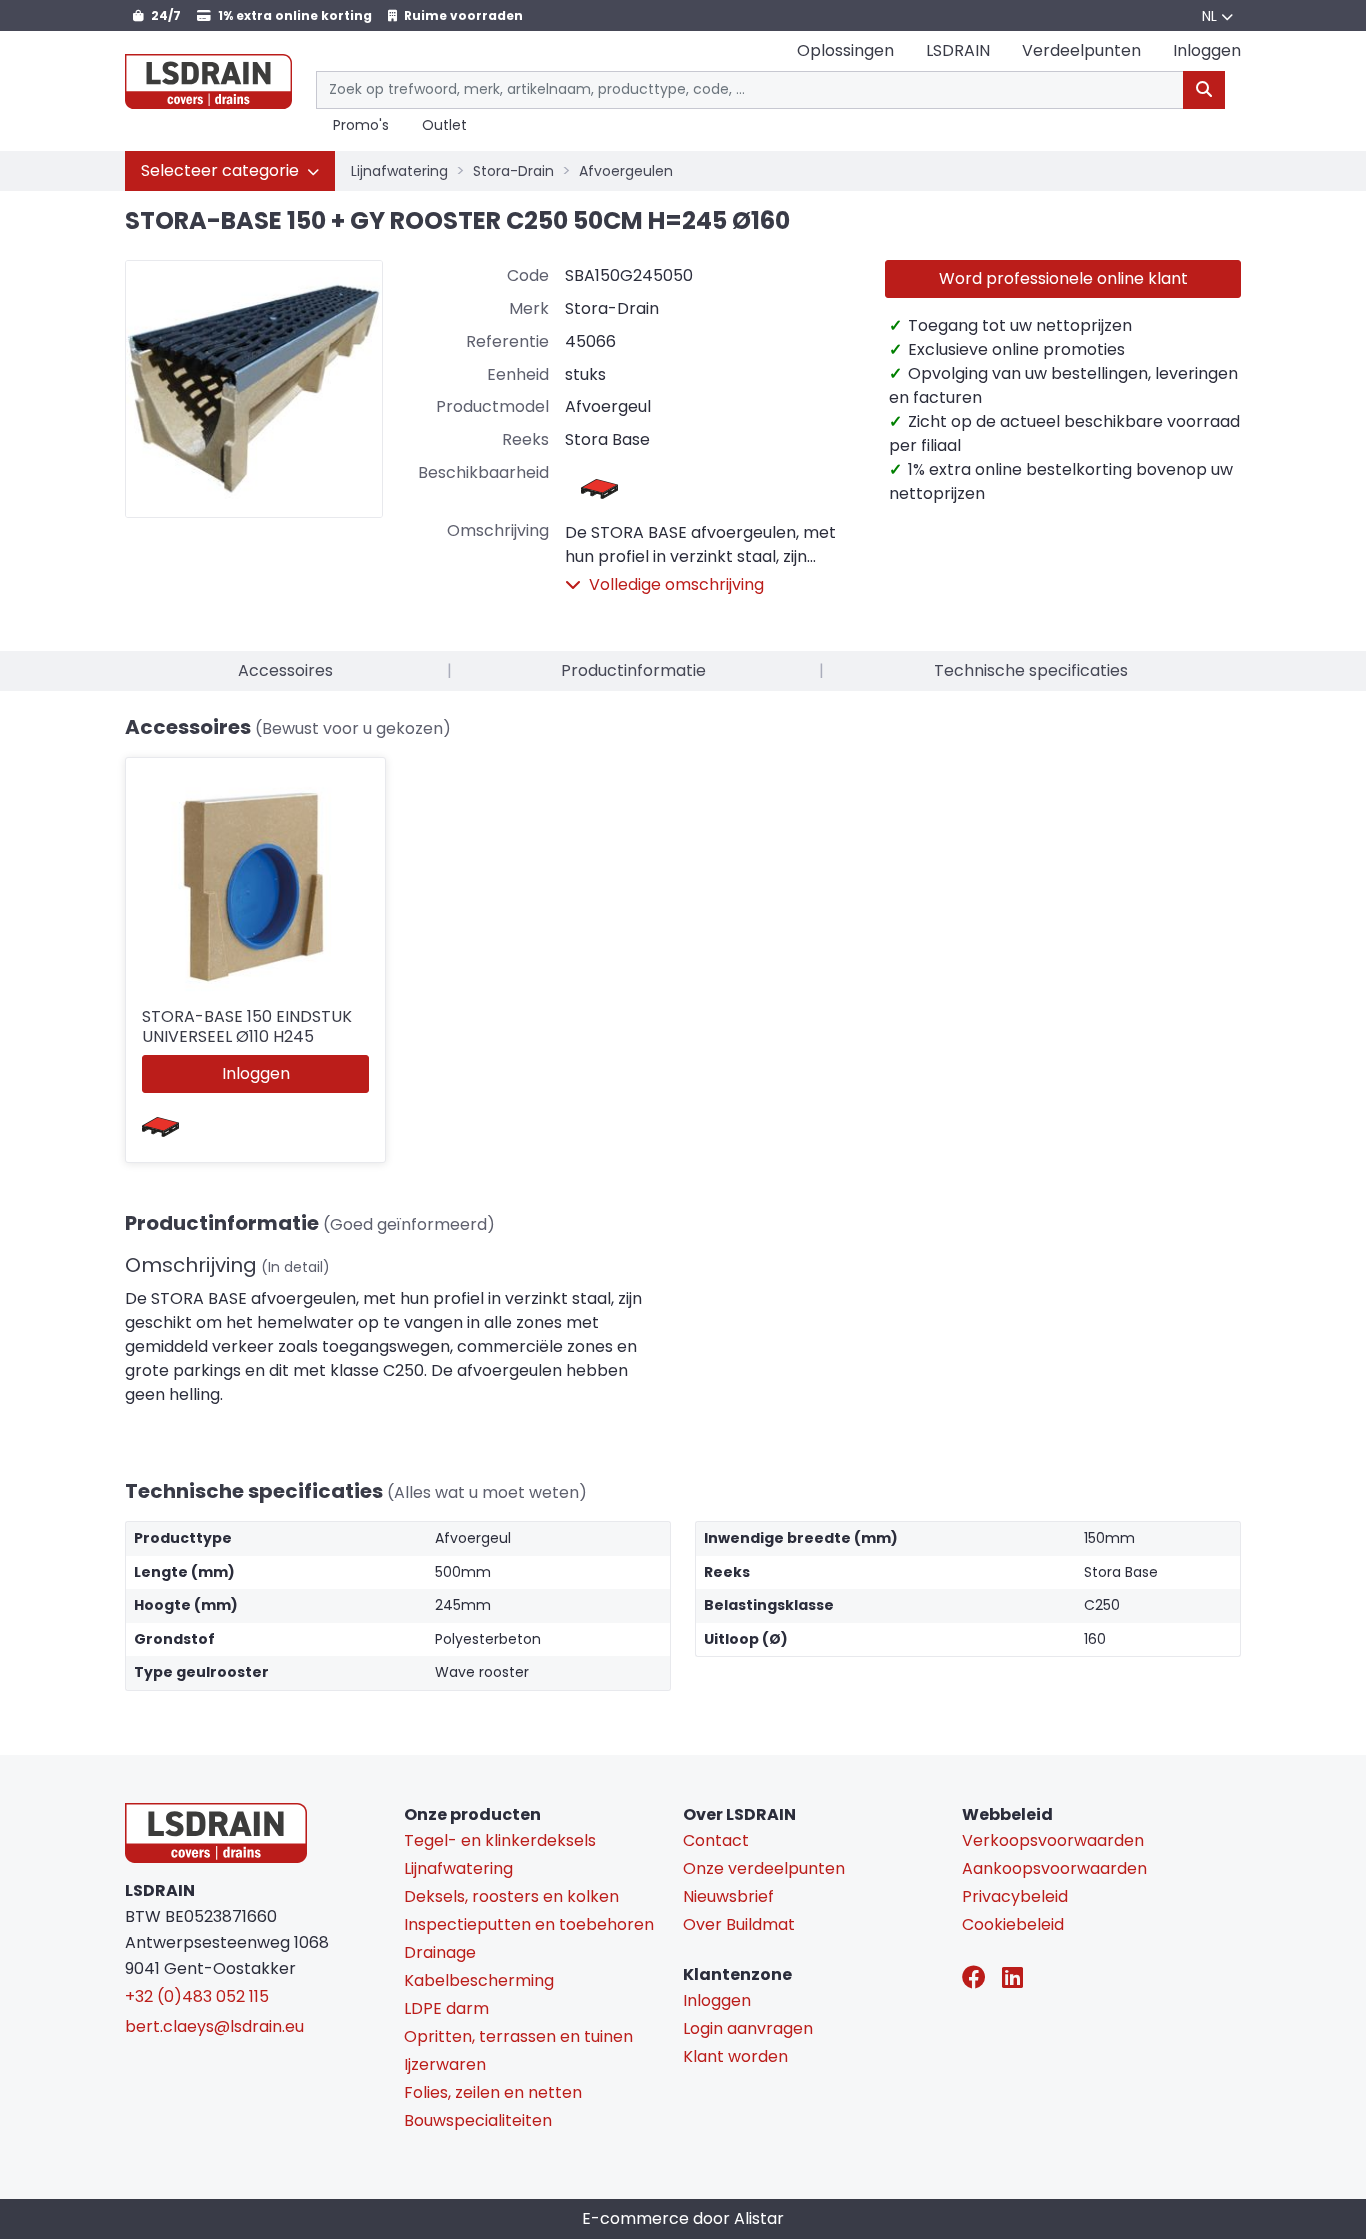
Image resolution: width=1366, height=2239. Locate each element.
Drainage (440, 1952)
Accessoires (285, 670)
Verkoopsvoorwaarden (1053, 1840)
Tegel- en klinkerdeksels (500, 1840)
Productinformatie (633, 670)
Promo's (361, 126)
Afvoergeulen (626, 171)
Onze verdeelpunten (764, 1868)
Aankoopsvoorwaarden (1054, 1868)
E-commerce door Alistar (683, 2218)
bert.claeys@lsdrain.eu (214, 2026)
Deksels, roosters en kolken (511, 1896)
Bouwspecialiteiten (478, 2120)
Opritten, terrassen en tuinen (518, 2036)
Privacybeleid (1015, 1896)
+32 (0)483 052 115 (197, 1996)
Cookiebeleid (1013, 1924)
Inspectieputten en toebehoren (529, 1924)
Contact (716, 1840)
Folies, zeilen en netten (493, 2092)
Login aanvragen (748, 2028)
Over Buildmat (739, 1924)
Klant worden (735, 2056)
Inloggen (256, 1073)
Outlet (444, 126)
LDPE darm (446, 2008)
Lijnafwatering (399, 171)
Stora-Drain (513, 171)
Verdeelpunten (1081, 50)
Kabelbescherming (479, 1980)
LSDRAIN (958, 50)
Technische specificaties (1031, 670)
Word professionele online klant (1063, 278)
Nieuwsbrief (728, 1896)
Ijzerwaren (445, 2064)
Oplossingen (845, 50)
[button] (230, 171)
